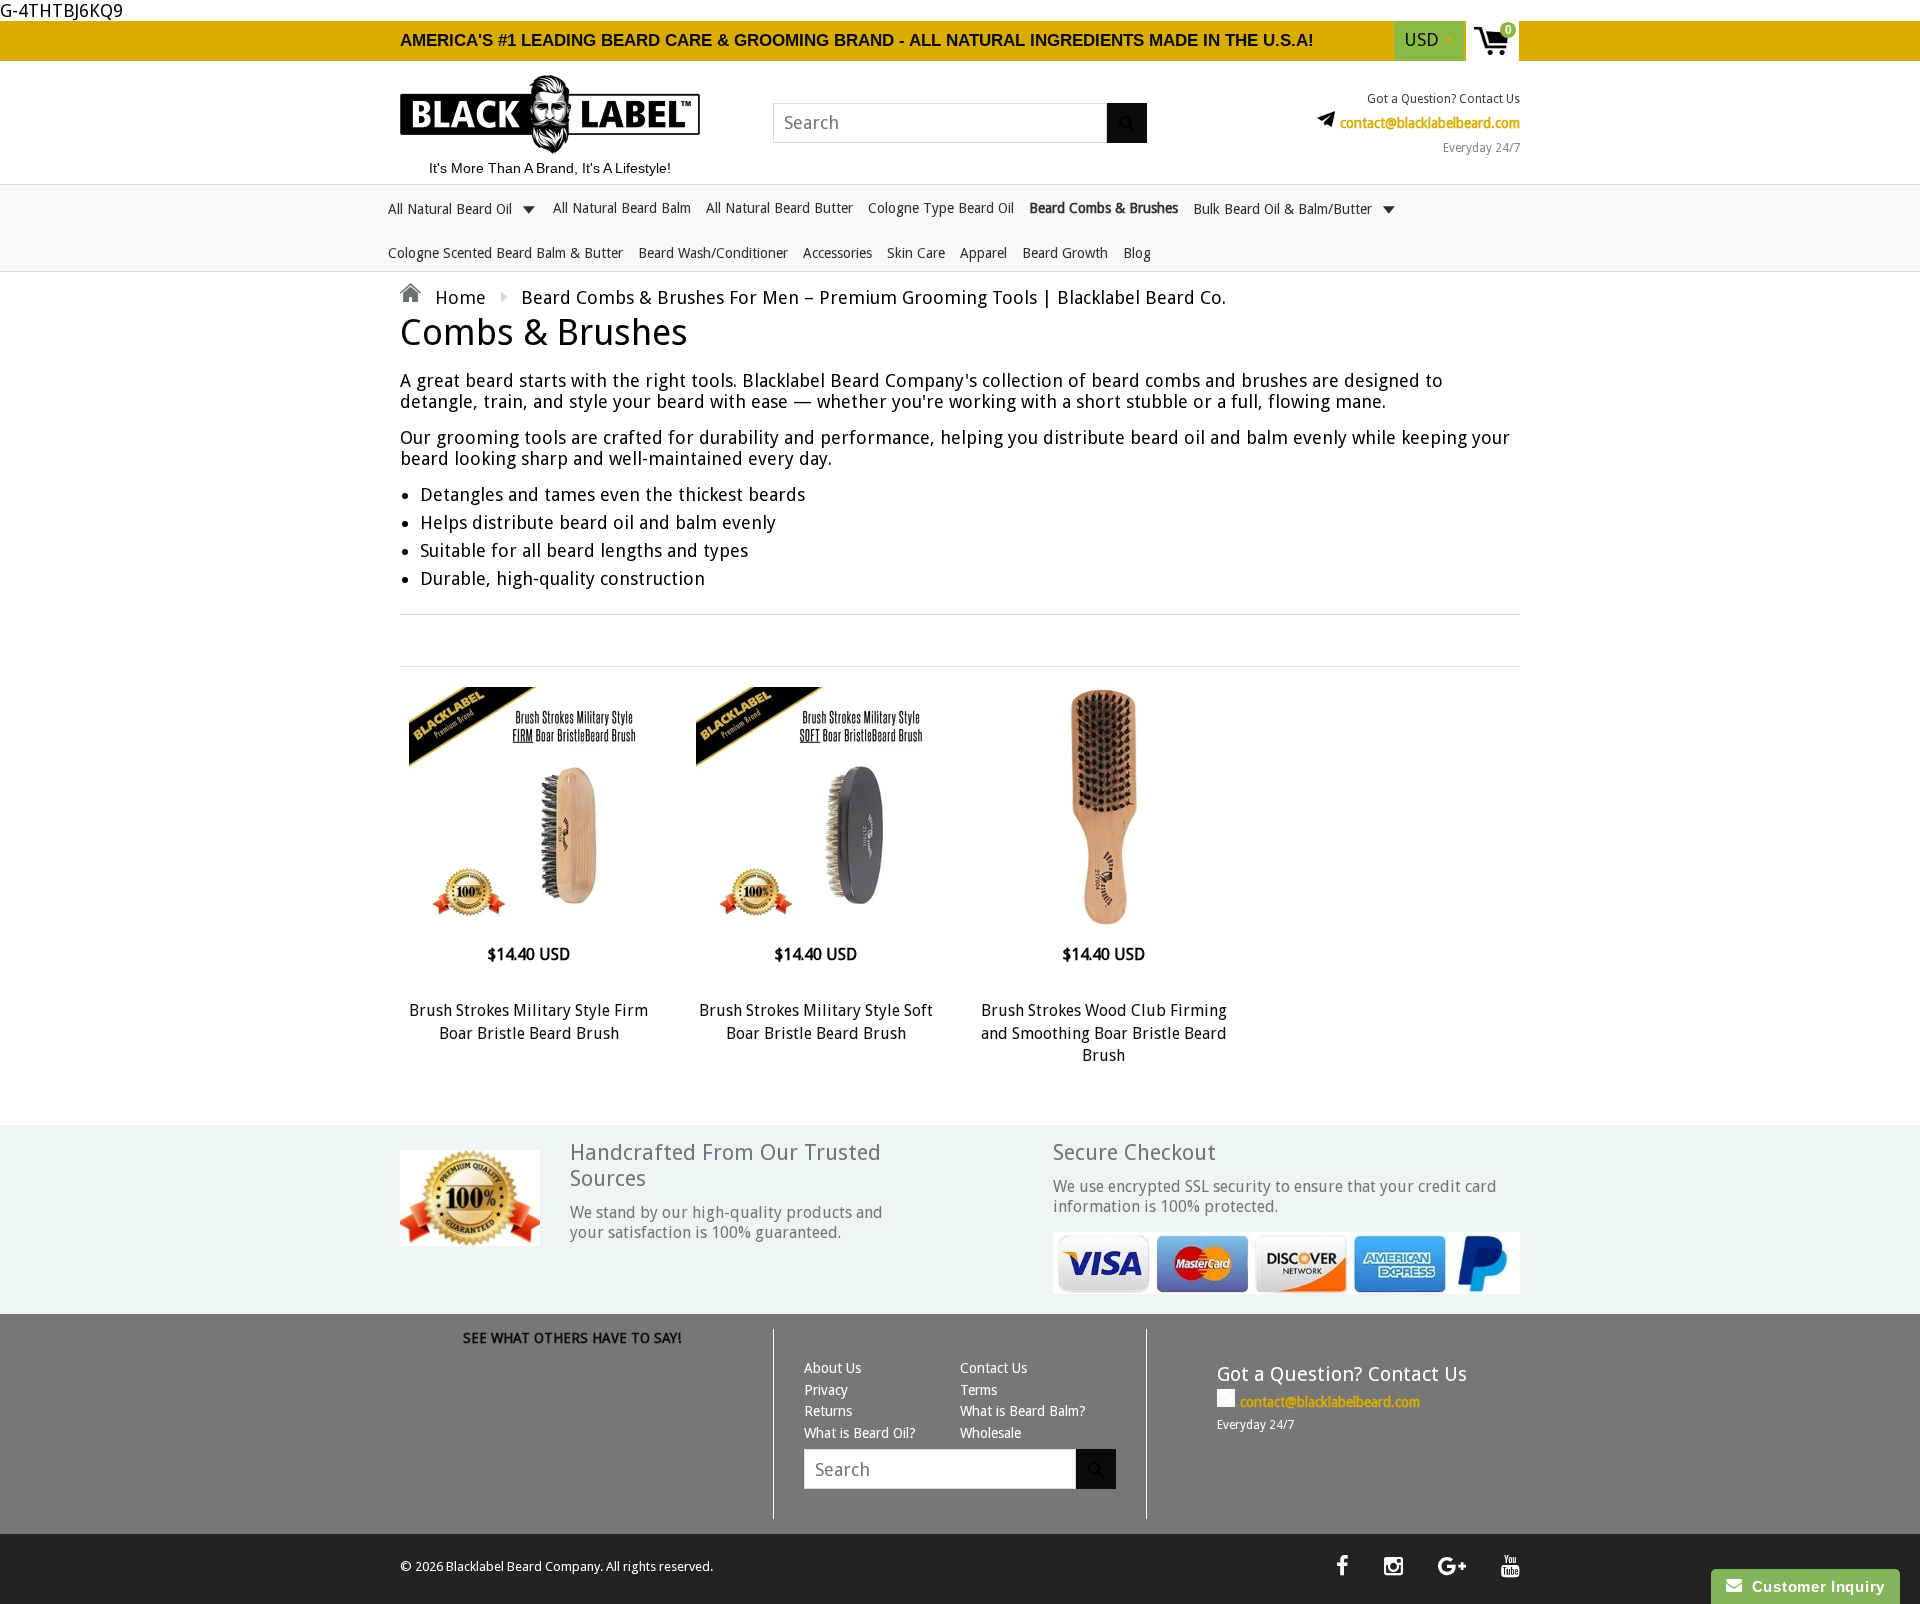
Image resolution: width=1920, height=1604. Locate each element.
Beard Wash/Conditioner (713, 253)
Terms (978, 1390)
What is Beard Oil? (860, 1433)
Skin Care (916, 253)
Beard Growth (1065, 253)
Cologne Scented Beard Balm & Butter (505, 253)
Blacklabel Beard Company (523, 1566)
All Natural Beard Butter (779, 208)
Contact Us (993, 1368)
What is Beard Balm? (1023, 1411)
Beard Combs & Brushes (1103, 208)
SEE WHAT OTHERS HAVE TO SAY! (572, 1338)
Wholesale (990, 1433)
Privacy (826, 1390)
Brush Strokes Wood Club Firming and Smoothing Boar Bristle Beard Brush (1104, 1033)
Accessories (837, 253)
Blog (1137, 253)
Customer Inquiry (1813, 1586)
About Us (832, 1368)
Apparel (983, 253)
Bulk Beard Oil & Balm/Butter (1284, 208)
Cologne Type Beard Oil (941, 208)
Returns (828, 1411)
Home (458, 297)
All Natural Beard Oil (452, 208)
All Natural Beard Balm (622, 208)
